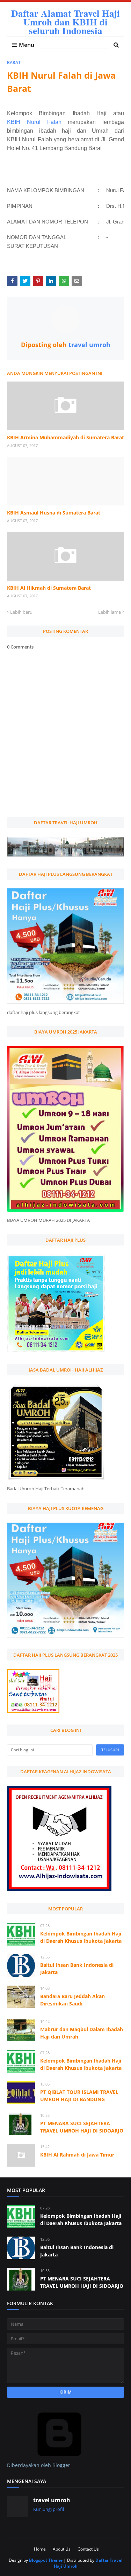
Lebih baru (21, 612)
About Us (62, 2549)
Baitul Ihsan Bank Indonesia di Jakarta (77, 1969)
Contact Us (88, 2549)
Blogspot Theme (46, 2560)
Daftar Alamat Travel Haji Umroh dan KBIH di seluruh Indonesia (65, 22)
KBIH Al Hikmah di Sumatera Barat (49, 588)
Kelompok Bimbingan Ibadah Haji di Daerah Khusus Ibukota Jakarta (81, 1937)
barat (14, 62)
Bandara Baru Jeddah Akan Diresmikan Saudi (72, 2000)
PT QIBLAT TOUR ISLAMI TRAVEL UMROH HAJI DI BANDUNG (79, 2096)
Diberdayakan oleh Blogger (39, 2465)
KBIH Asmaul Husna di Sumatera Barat (54, 513)
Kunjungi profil (49, 2509)
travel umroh (89, 345)
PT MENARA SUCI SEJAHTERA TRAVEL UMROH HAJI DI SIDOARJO (82, 2127)
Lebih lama (110, 612)
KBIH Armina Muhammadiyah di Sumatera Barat (65, 437)
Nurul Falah (44, 122)
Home (40, 2549)
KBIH (17, 122)
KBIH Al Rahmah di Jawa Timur (77, 2155)
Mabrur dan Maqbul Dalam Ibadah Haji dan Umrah (82, 2033)
